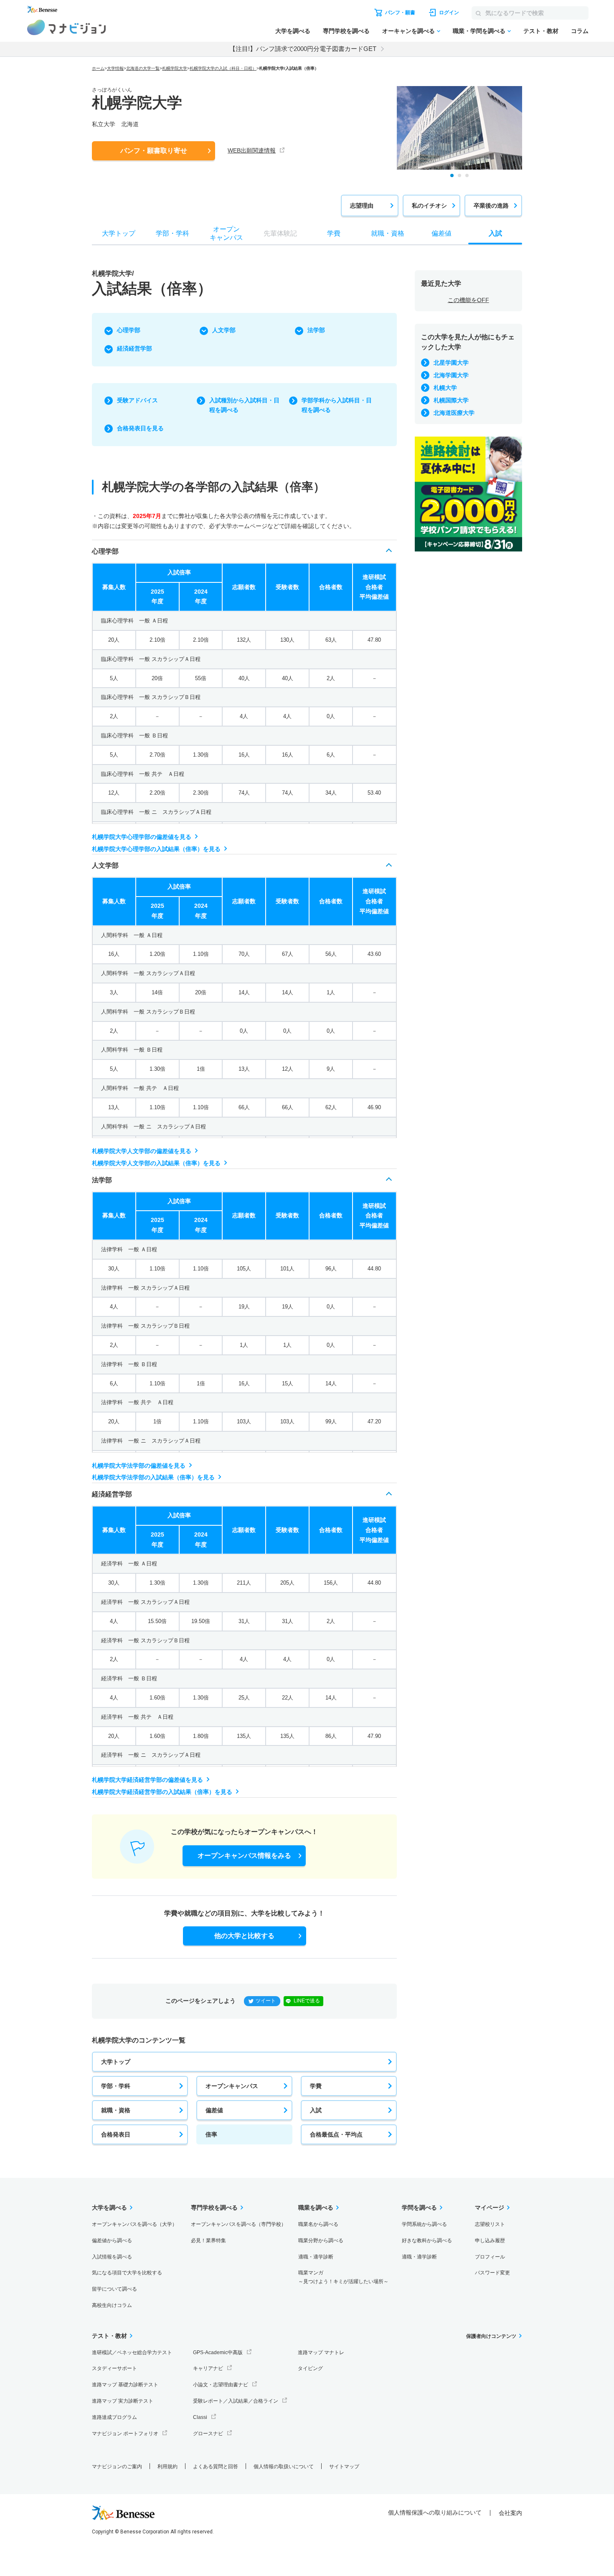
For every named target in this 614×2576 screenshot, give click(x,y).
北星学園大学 (451, 363)
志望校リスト (490, 2224)
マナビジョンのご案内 (117, 2467)
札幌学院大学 (175, 68)
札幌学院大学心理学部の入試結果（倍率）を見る (156, 849)
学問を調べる (419, 2208)
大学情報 (115, 68)
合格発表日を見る (140, 428)
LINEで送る (307, 2001)
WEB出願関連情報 (252, 150)
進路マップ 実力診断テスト (123, 2401)
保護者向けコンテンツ (491, 2336)
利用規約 (167, 2467)
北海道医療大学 (454, 413)
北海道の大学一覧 (143, 68)
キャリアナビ (208, 2368)
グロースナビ (208, 2434)
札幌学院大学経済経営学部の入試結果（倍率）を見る (162, 1792)
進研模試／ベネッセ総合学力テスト (132, 2352)
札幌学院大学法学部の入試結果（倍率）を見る (153, 1477)
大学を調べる (293, 31)
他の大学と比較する (244, 1936)
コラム (580, 31)
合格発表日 (116, 2134)
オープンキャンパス (232, 2086)
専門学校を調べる (346, 31)
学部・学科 (116, 2086)
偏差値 (214, 2110)
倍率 (211, 2134)
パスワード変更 (492, 2273)
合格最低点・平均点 (336, 2134)
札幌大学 (445, 388)
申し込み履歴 (490, 2241)
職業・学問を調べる (479, 31)
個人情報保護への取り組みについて (435, 2512)
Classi (200, 2417)
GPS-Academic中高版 (218, 2352)
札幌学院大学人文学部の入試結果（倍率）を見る (156, 1163)
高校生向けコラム (112, 2305)
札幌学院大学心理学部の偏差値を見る (142, 837)
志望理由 (362, 206)
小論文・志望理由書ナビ (221, 2385)
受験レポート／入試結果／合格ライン (236, 2401)
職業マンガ (343, 2277)
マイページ (490, 2208)
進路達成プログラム (114, 2417)
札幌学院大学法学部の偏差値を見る (139, 1466)
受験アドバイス (137, 400)
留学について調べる (114, 2289)
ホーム (98, 68)
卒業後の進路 (491, 206)
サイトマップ (344, 2467)
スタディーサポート (114, 2368)
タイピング (310, 2368)
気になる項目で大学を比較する (127, 2273)
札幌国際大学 (451, 400)
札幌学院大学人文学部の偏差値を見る (142, 1151)
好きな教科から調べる (427, 2241)
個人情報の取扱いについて (284, 2467)
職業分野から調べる (321, 2241)
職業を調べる (316, 2208)
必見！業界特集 (208, 2241)
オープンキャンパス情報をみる (244, 1856)
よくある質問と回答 (216, 2467)
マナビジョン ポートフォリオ (125, 2434)
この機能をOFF (468, 300)
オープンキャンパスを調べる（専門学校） (238, 2224)
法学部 (316, 330)
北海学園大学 (451, 375)
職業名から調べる (318, 2224)
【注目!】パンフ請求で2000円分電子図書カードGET (303, 49)
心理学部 (129, 330)
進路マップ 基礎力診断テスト (125, 2385)
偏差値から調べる (112, 2241)
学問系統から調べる (424, 2224)
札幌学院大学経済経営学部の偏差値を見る (147, 1780)
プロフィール (490, 2257)
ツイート (266, 2001)
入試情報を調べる (112, 2257)
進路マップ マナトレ (321, 2352)
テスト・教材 (541, 31)
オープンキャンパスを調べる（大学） (134, 2224)
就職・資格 (116, 2110)
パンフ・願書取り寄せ (154, 151)
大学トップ (116, 2062)
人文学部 (224, 330)
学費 (316, 2086)
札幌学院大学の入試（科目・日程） (223, 68)
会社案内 (510, 2513)
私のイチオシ (429, 206)
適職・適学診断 (316, 2257)
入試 (316, 2110)
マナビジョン (67, 27)
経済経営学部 (134, 348)
